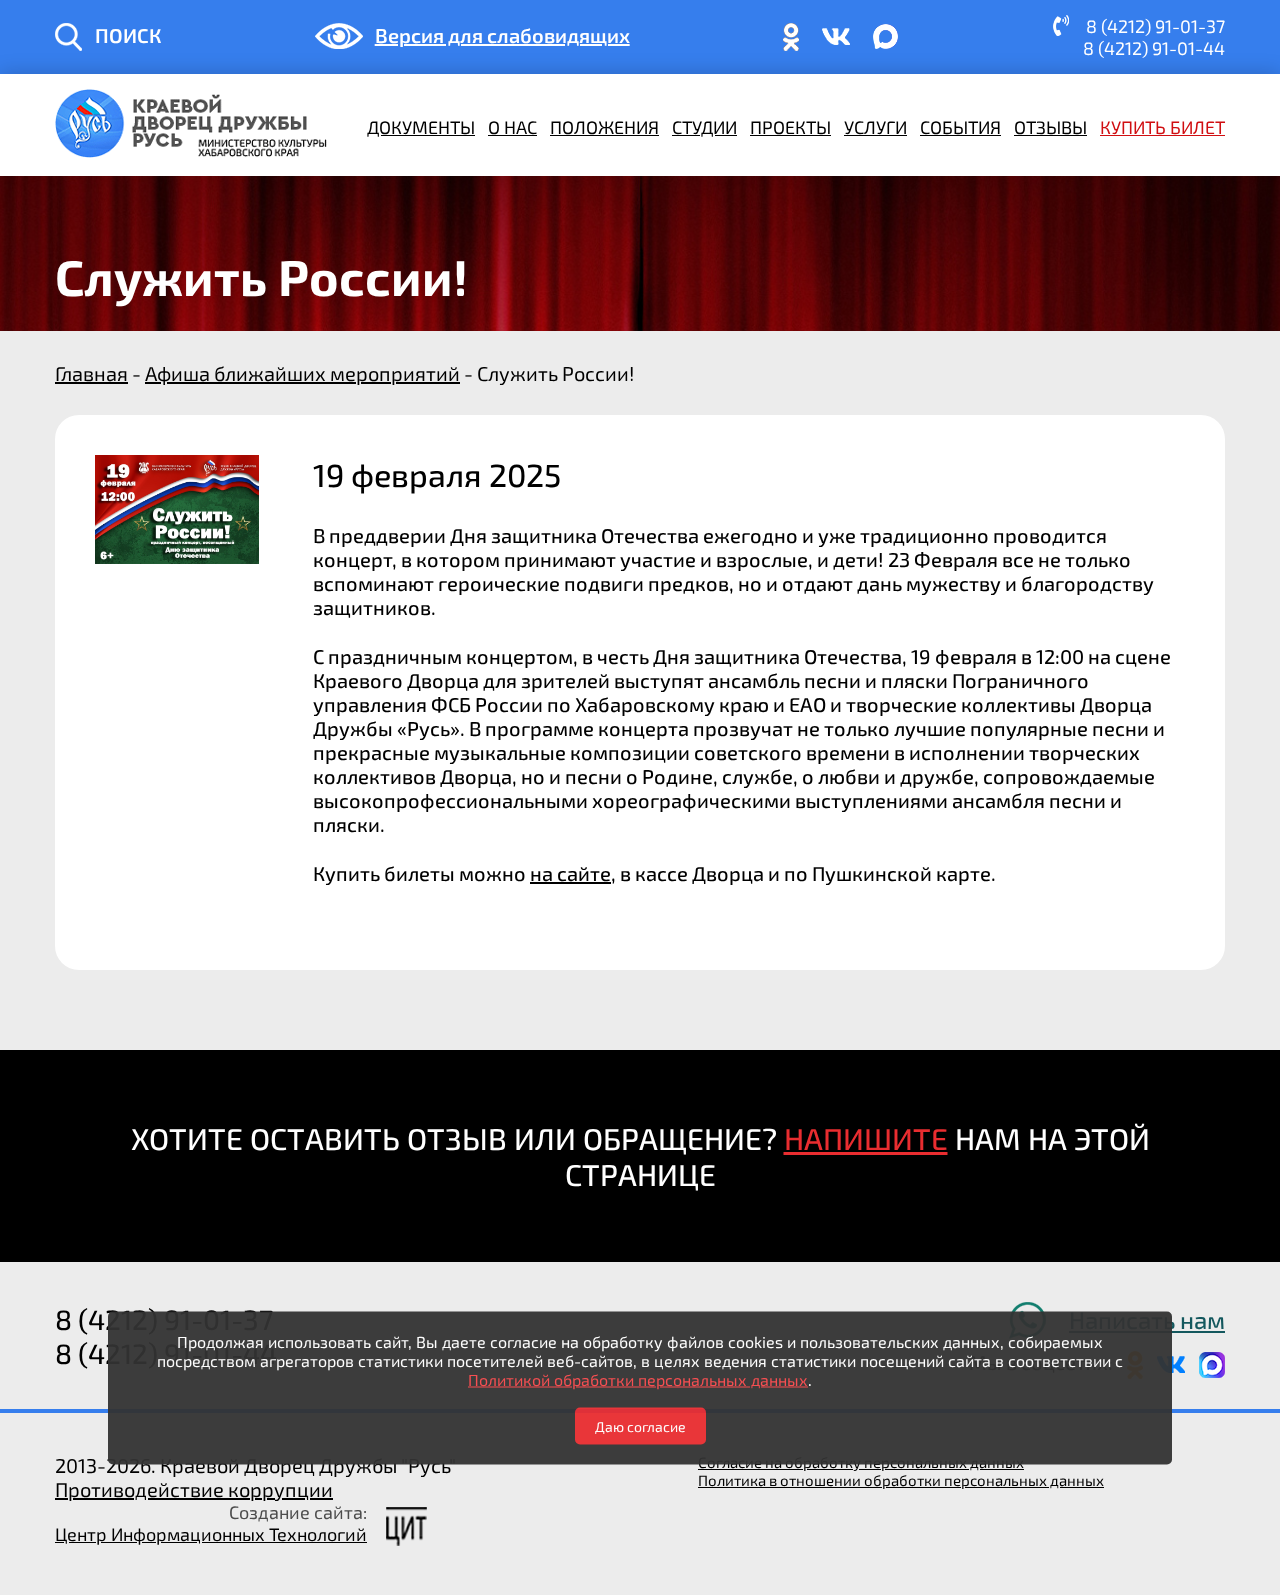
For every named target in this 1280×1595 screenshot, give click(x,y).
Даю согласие (640, 1425)
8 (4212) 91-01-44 (1154, 48)
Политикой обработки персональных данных (638, 1378)
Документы (421, 127)
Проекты (790, 127)
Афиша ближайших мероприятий (302, 373)
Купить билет (1162, 127)
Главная (91, 373)
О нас (512, 127)
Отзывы (1050, 127)
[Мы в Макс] (886, 45)
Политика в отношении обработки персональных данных (901, 1480)
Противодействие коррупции (194, 1489)
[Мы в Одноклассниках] (791, 45)
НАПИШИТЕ (866, 1138)
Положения (604, 127)
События (960, 127)
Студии (704, 127)
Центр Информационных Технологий (211, 1534)
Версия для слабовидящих (502, 35)
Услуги (875, 127)
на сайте (570, 873)
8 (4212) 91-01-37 (1155, 26)
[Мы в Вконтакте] (836, 45)
